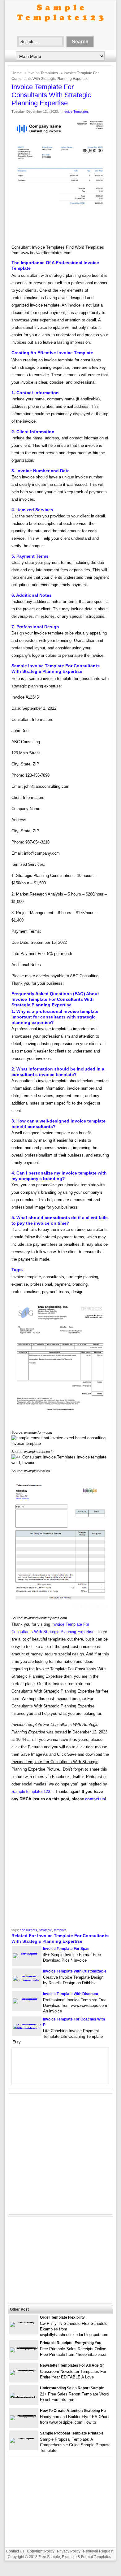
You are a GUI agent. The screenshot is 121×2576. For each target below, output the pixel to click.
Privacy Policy (69, 2551)
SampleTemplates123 (31, 1791)
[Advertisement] (60, 1867)
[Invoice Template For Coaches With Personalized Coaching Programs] (27, 2029)
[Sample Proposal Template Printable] (24, 2438)
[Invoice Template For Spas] (27, 1953)
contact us (95, 1799)
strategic (45, 1930)
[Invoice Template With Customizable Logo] (27, 1981)
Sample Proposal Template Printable (72, 2433)
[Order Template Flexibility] (24, 2322)
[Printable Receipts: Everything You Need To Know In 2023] (24, 2347)
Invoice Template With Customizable (75, 1971)
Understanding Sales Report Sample (72, 2388)
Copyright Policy (41, 2551)
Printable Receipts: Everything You (71, 2343)
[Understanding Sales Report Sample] (24, 2397)
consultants (28, 1930)
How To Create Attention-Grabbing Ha (73, 2411)
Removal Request (98, 2551)
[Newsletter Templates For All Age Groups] (24, 2370)
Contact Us (15, 2551)
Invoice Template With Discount (71, 1994)
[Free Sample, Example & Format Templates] (60, 27)
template (60, 1930)
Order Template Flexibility (62, 2317)
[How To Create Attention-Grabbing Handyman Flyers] (24, 2415)
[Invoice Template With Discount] (27, 1998)
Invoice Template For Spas (66, 1949)
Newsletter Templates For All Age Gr (72, 2365)
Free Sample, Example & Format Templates (75, 2557)
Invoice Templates (43, 73)
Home (17, 73)
